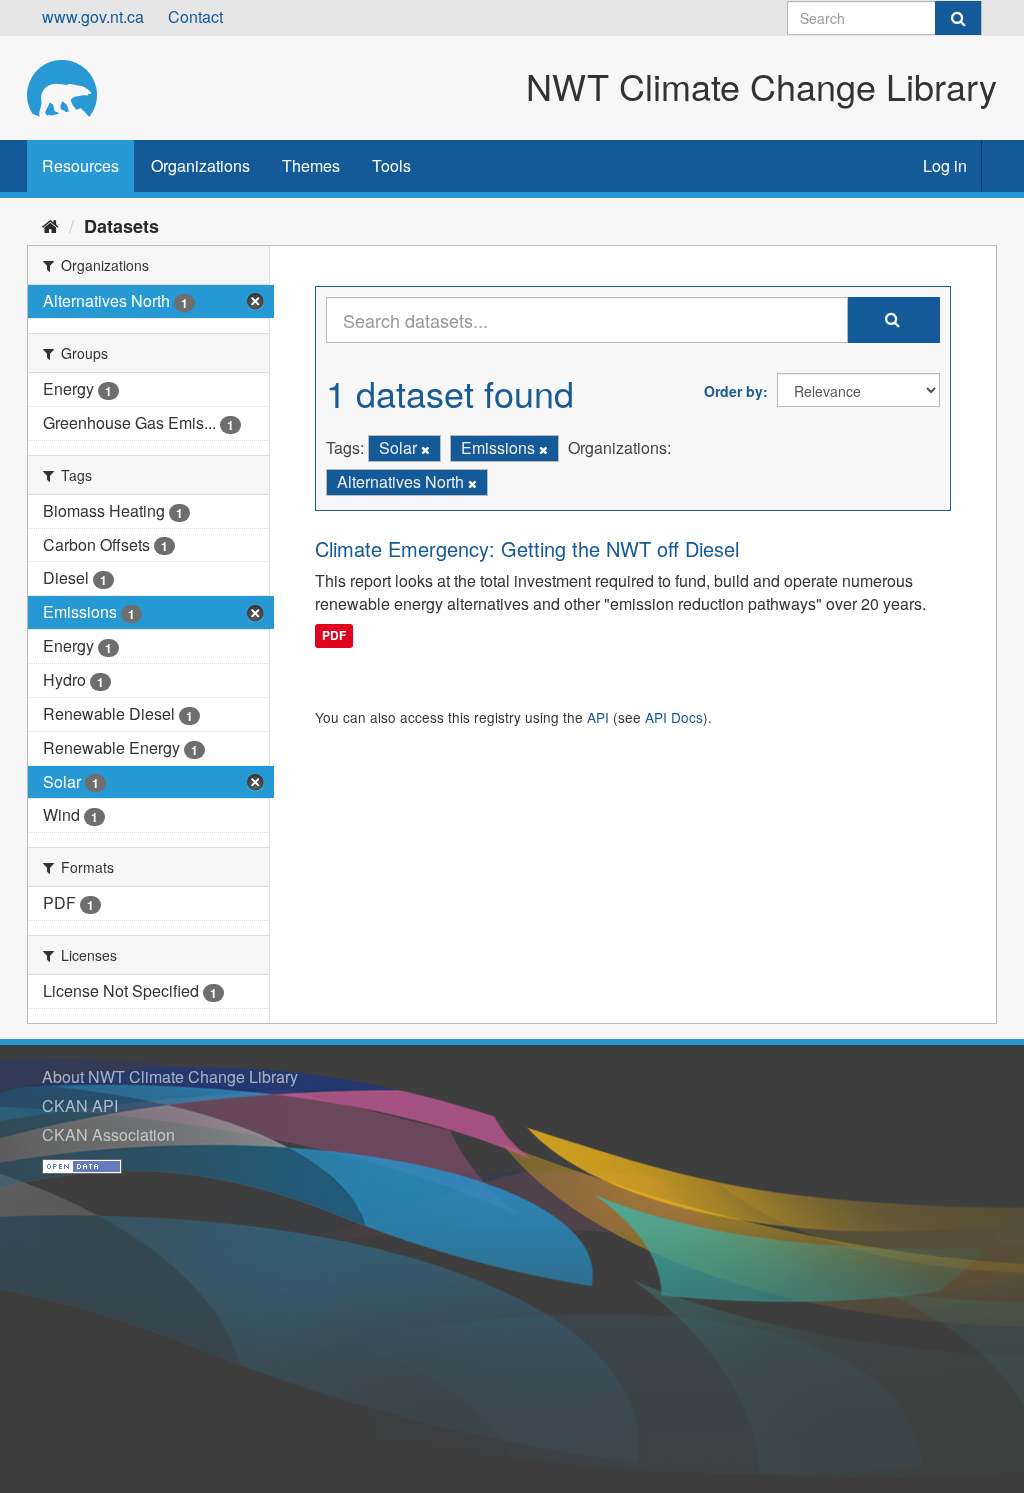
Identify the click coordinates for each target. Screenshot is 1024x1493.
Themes (311, 165)
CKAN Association (108, 1134)
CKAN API (80, 1105)
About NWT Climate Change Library (170, 1076)
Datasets (121, 226)
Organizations (200, 165)
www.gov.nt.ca (93, 16)
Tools (391, 165)
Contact (195, 16)
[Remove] (425, 449)
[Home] (50, 225)
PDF (334, 635)
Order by (733, 391)
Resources (80, 165)
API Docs (674, 717)
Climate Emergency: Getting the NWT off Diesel (527, 548)
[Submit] (958, 18)
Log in (945, 165)
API (598, 717)
